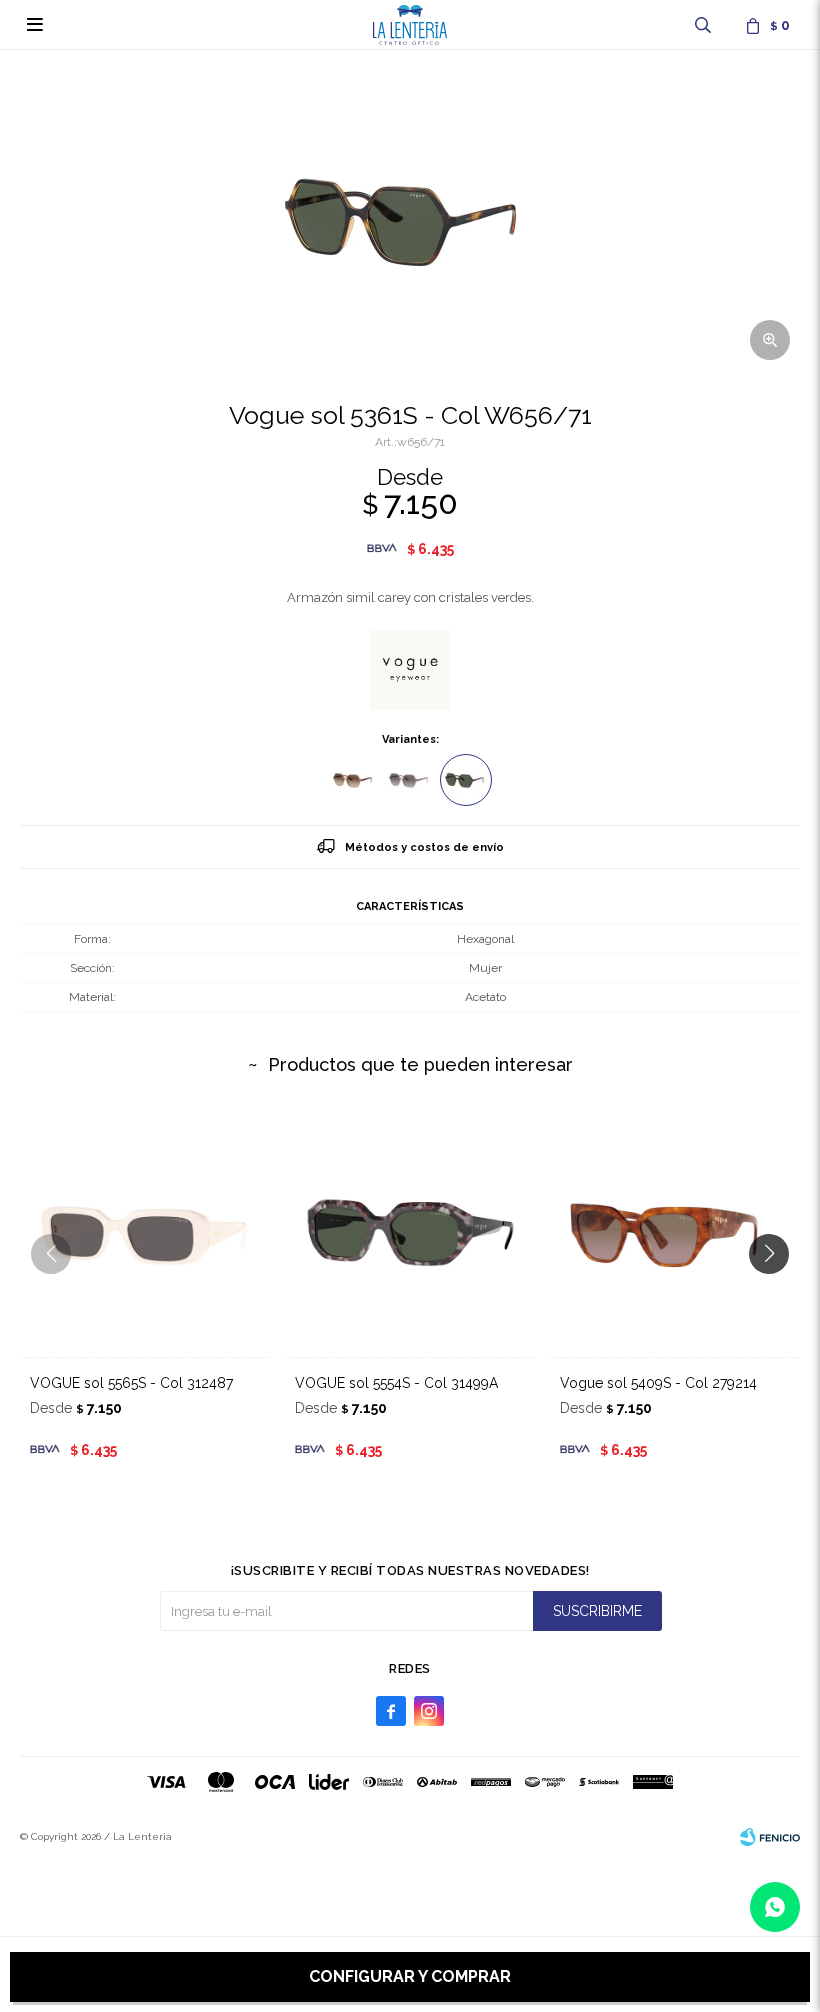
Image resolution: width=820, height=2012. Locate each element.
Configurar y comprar (410, 1976)
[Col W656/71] (466, 780)
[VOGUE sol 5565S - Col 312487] (145, 1232)
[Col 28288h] (410, 780)
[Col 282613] (354, 780)
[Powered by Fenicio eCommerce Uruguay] (770, 1837)
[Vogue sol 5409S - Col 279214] (675, 1232)
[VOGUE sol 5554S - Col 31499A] (410, 1232)
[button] (703, 25)
